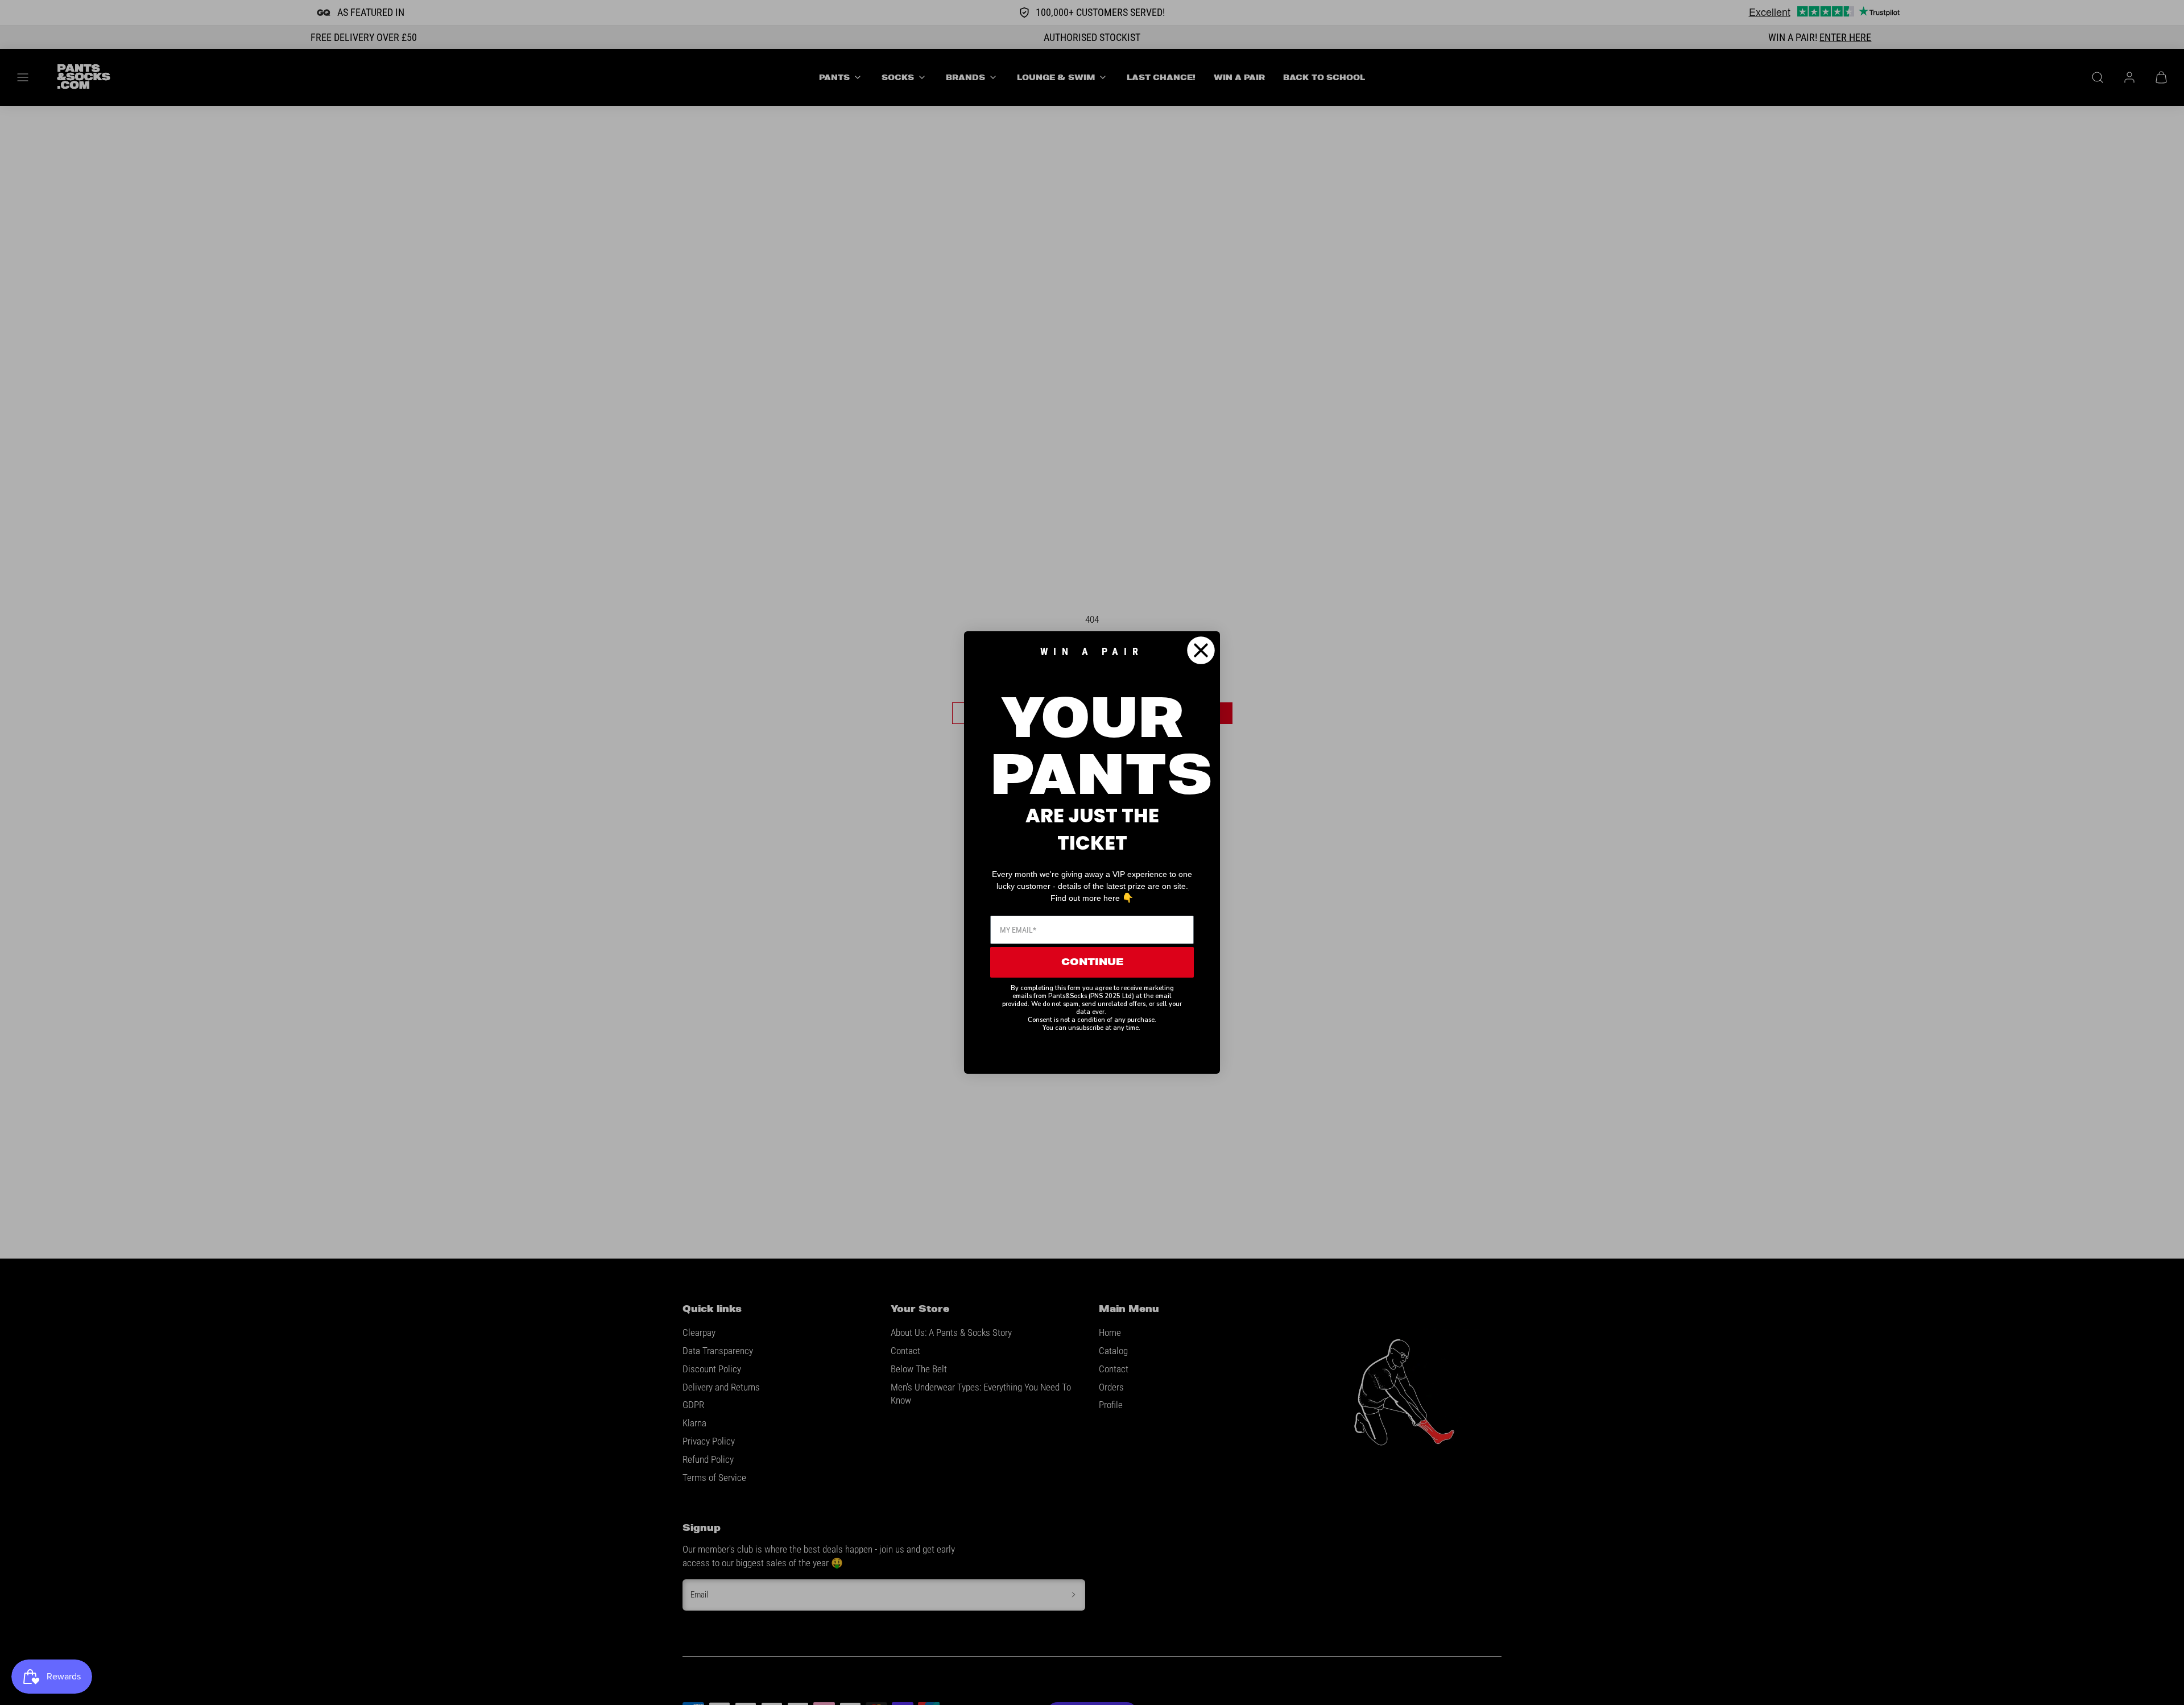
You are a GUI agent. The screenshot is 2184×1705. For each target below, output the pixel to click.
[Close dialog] (1201, 650)
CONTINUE (1092, 962)
